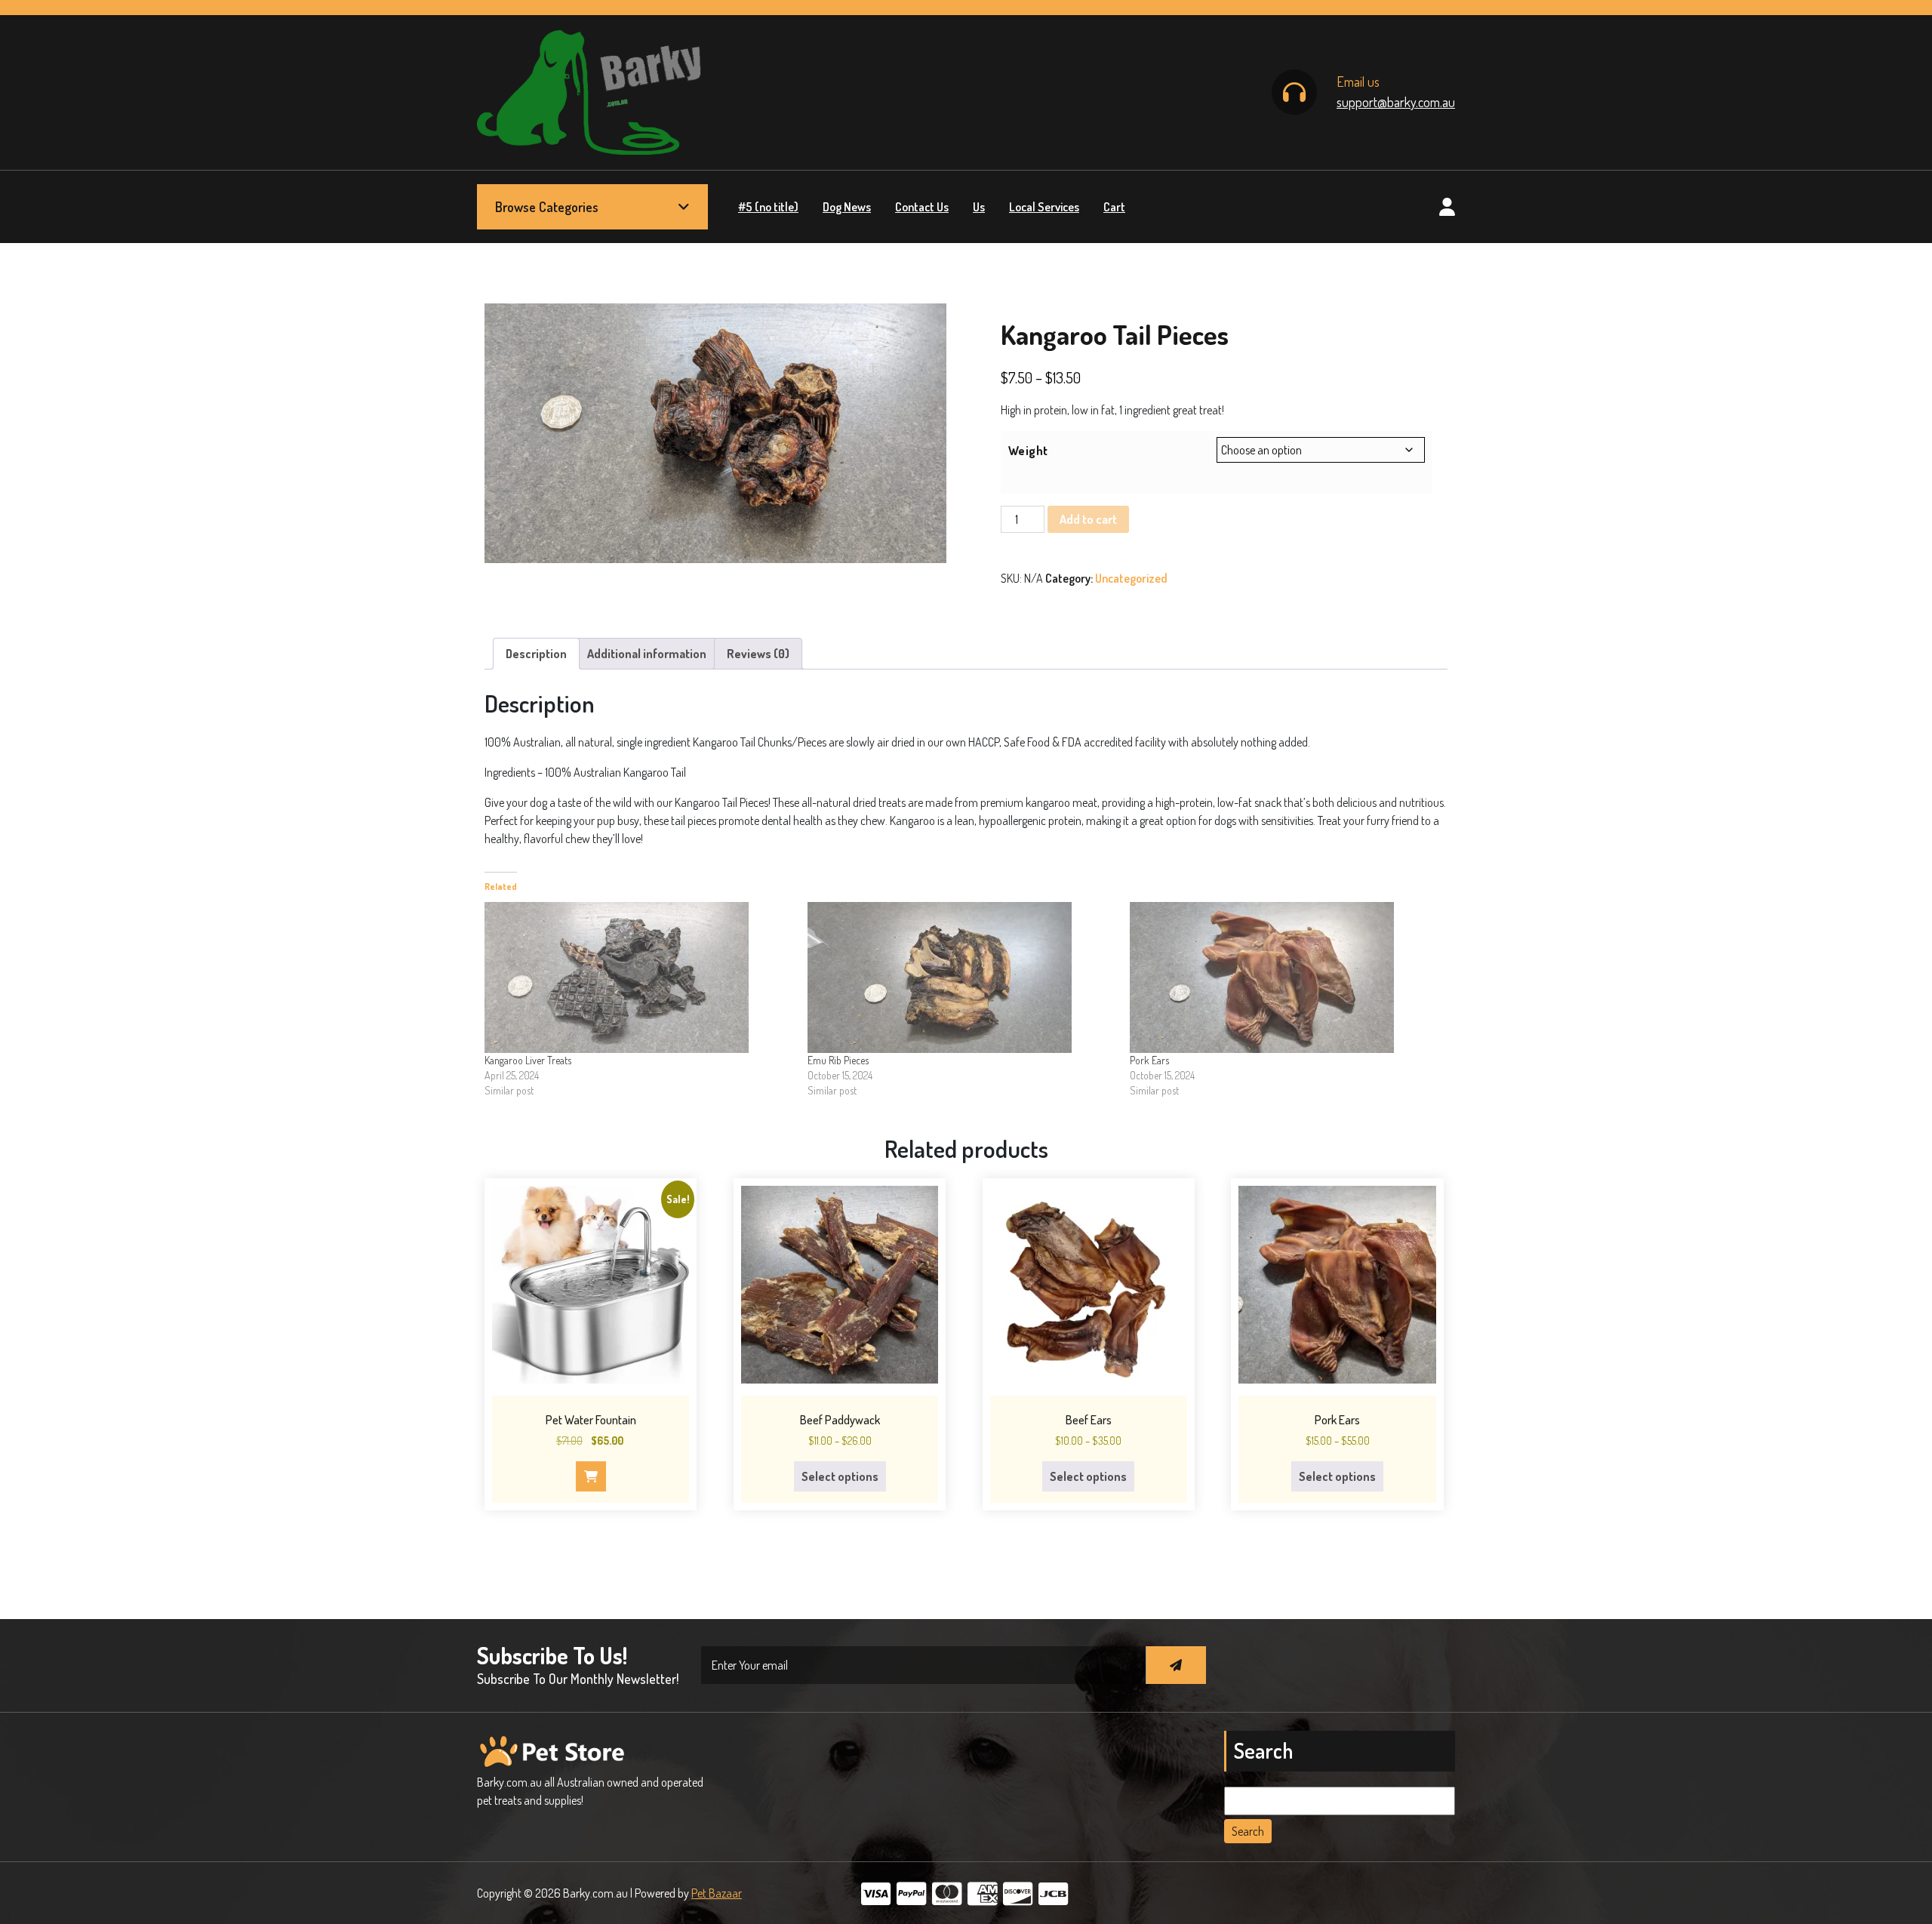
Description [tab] (536, 654)
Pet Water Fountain (591, 1420)
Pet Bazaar (717, 1893)
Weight (1028, 451)
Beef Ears (1089, 1420)
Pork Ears (1149, 1060)
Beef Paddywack (840, 1420)
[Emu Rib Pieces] (961, 977)
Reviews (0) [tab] (758, 654)
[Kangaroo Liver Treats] (638, 977)
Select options (840, 1476)
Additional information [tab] (647, 654)
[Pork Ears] (1284, 977)
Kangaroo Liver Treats (528, 1060)
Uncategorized (1131, 578)
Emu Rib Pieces (838, 1060)
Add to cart (1088, 519)
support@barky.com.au (1396, 102)
